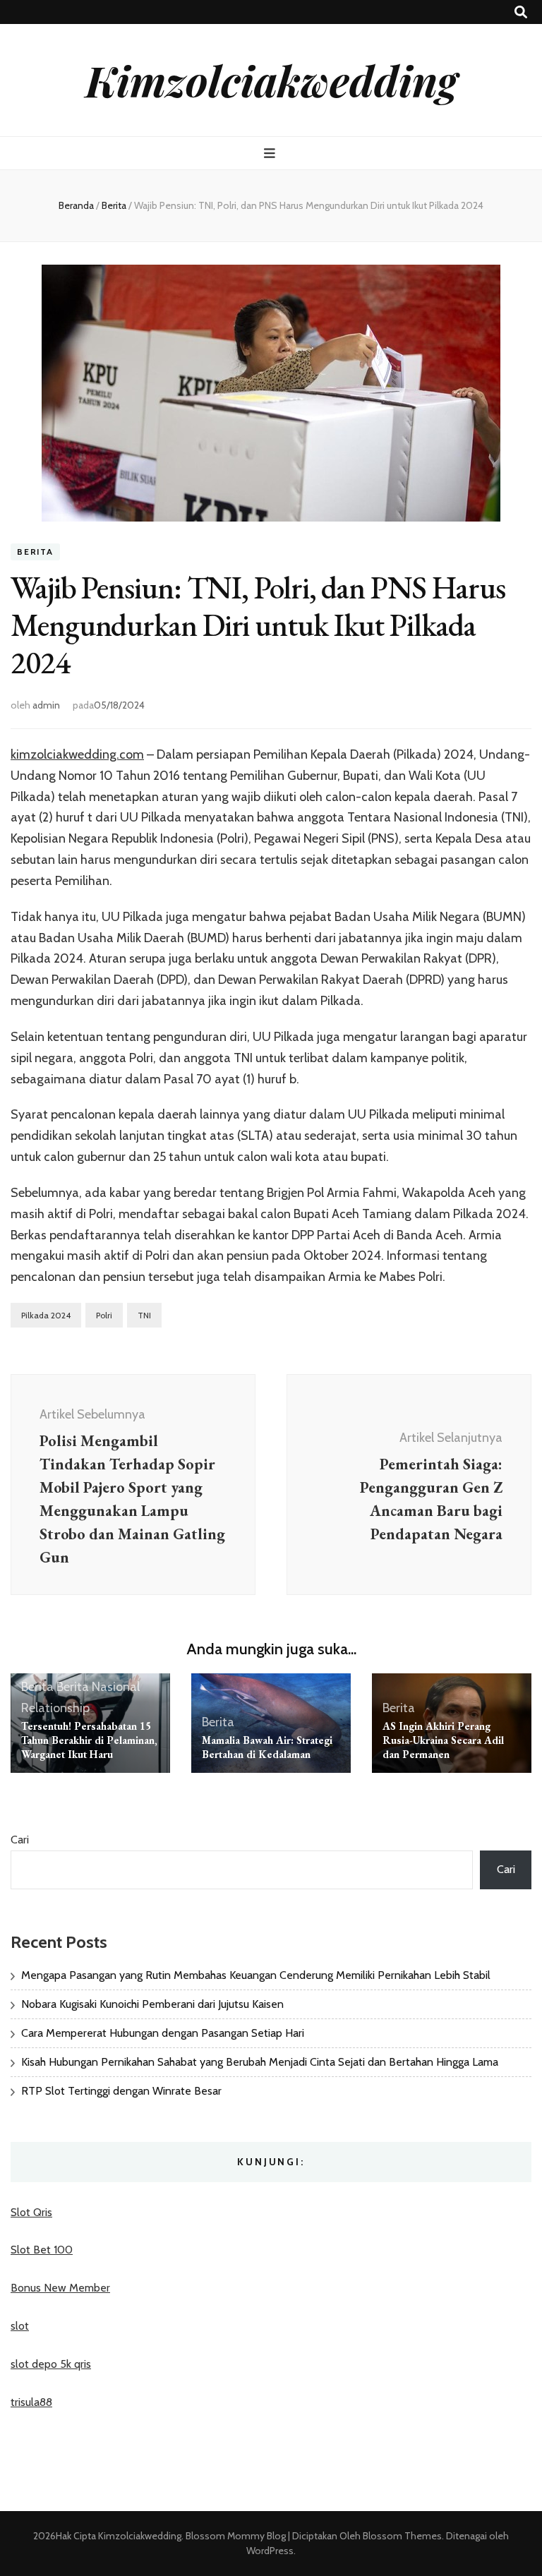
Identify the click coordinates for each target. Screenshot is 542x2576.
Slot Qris (31, 2212)
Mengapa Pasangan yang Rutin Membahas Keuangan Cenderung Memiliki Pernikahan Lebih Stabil (256, 1975)
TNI (144, 1315)
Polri (104, 1315)
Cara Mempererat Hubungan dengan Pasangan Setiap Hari (163, 2033)
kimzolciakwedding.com (77, 754)
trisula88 (31, 2402)
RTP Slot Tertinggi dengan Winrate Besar (121, 2091)
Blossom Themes (401, 2536)
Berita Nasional (98, 1687)
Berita (35, 552)
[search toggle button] (521, 12)
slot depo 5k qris (51, 2364)
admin (46, 705)
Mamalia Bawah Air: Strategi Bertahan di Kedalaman (267, 1747)
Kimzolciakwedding (271, 80)
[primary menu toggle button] (271, 154)
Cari (20, 1840)
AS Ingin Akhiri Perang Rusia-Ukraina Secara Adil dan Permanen (443, 1740)
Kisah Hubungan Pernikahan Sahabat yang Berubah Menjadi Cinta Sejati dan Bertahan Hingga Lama (260, 2062)
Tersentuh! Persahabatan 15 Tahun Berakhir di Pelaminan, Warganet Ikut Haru (89, 1740)
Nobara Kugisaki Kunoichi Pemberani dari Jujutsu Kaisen (152, 2004)
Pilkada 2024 (46, 1315)
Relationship (55, 1708)
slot (20, 2326)
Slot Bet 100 (42, 2250)
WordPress (270, 2551)
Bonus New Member (60, 2288)
